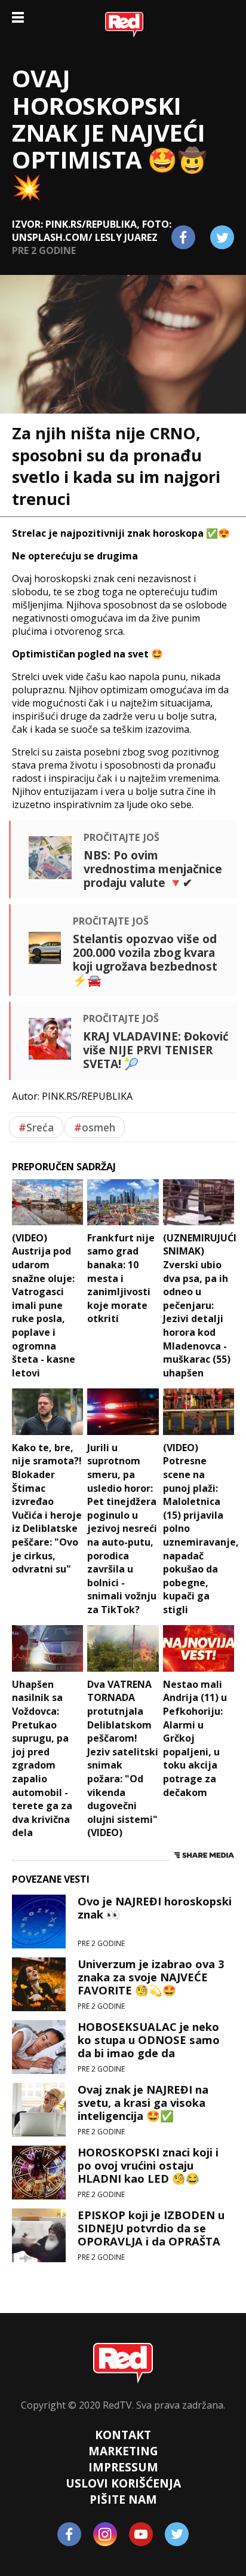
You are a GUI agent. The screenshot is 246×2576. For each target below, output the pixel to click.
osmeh (95, 1127)
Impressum (123, 2467)
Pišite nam (123, 2499)
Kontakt (123, 2435)
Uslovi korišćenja (123, 2483)
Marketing (123, 2451)
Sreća (36, 1127)
